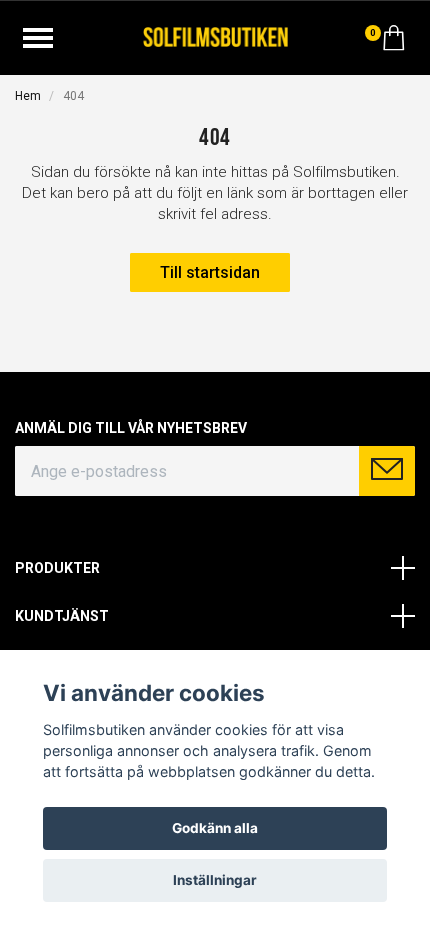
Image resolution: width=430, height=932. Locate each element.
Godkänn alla (215, 828)
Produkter (57, 568)
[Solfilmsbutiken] (215, 35)
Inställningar (215, 880)
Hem (28, 96)
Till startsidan (210, 272)
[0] (394, 43)
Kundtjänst (62, 616)
